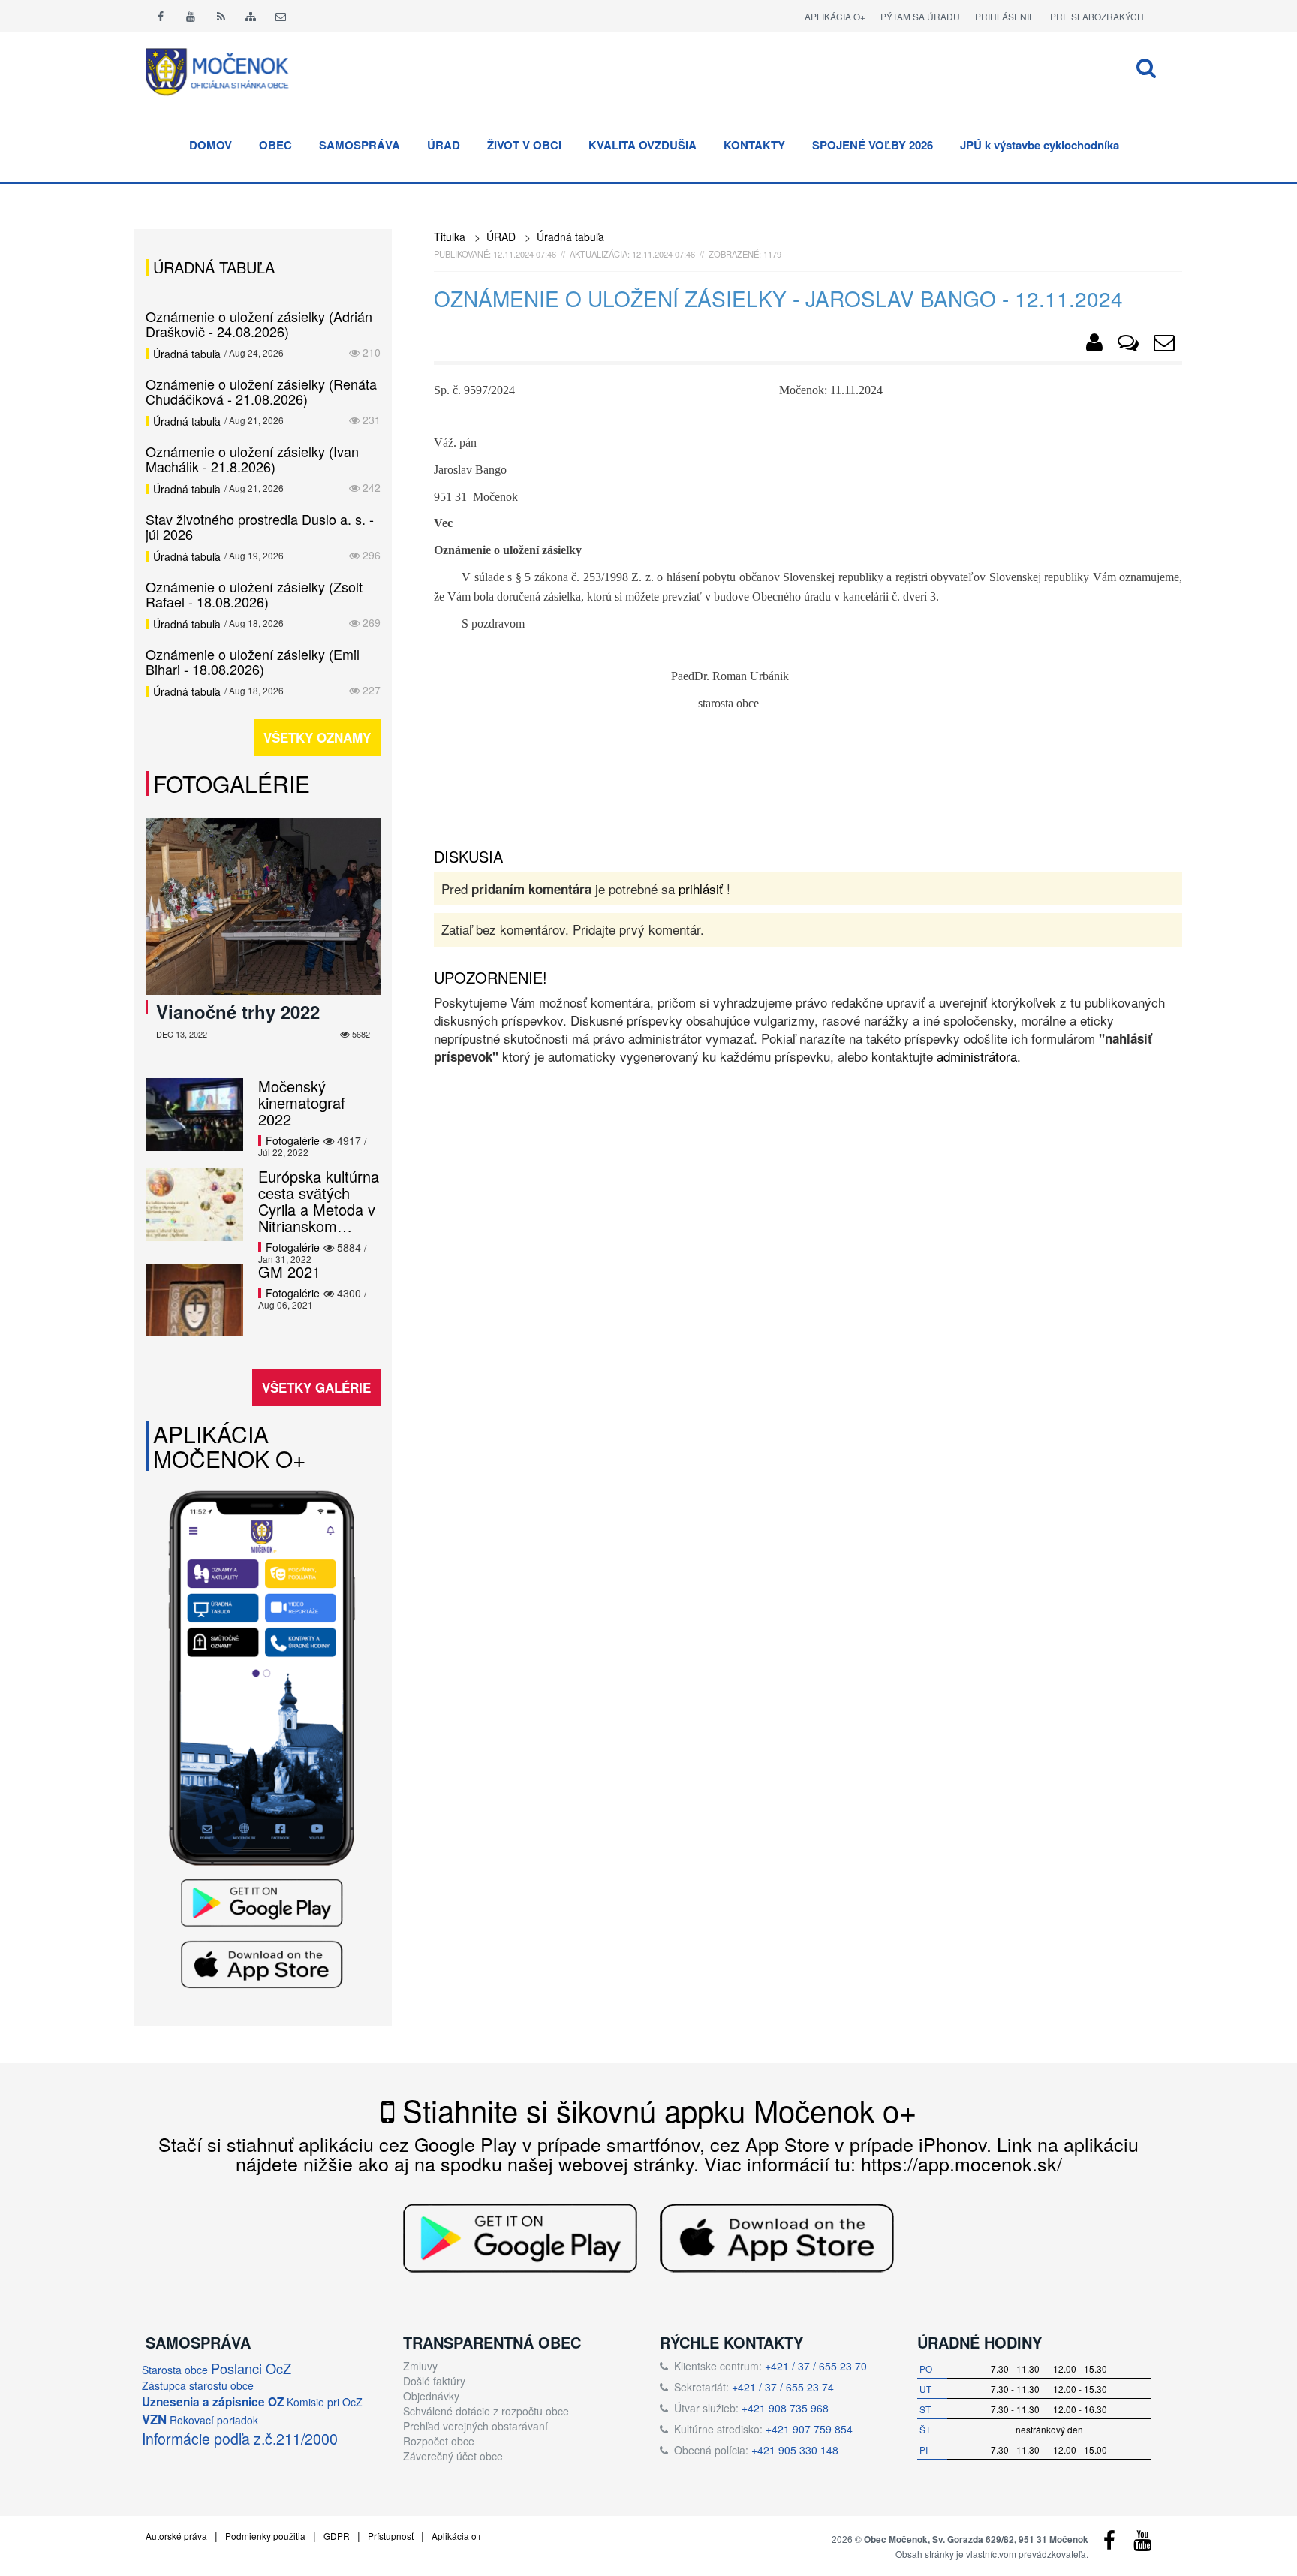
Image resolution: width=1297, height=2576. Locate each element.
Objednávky (431, 2396)
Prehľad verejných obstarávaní (475, 2426)
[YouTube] (1142, 2544)
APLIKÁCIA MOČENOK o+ (230, 1446)
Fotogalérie (232, 783)
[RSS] (221, 16)
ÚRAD (444, 145)
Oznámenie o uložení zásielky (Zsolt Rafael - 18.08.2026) (254, 594)
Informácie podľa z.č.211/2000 (240, 2438)
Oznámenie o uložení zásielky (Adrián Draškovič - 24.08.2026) (259, 324)
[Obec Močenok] (1094, 345)
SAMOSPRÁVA (360, 145)
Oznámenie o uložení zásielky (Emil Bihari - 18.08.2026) (253, 661)
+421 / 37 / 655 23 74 (783, 2387)
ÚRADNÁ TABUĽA (214, 267)
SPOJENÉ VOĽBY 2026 (873, 145)
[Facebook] (161, 16)
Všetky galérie (316, 1387)
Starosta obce (175, 2370)
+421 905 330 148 (795, 2450)
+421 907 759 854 (809, 2429)
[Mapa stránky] (251, 16)
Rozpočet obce (439, 2441)
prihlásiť (701, 889)
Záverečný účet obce (453, 2456)
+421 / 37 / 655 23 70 (816, 2366)
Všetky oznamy (317, 737)
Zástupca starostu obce (198, 2385)
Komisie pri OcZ (325, 2402)
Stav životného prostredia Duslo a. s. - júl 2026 (260, 526)
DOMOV (211, 145)
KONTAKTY (754, 145)
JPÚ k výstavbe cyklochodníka (1040, 145)
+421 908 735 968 (785, 2408)
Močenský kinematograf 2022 (302, 1103)
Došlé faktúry (434, 2381)
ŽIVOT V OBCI (524, 145)
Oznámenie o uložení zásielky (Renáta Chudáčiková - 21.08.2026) (261, 391)
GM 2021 (289, 1271)
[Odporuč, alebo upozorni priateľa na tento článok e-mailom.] (1164, 345)
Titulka (450, 237)
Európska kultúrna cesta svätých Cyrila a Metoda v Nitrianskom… (319, 1201)
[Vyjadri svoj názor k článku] (1128, 345)
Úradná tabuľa (570, 237)
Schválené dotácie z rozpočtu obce (486, 2411)
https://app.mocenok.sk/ (961, 2163)
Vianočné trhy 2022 (238, 1011)
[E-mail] (281, 16)
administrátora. (979, 1056)
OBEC (275, 145)
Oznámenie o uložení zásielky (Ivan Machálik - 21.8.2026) (252, 459)
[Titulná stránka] (228, 70)
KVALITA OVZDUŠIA (642, 145)
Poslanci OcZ (251, 2368)
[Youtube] (191, 16)
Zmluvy (420, 2366)
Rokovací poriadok (214, 2420)
